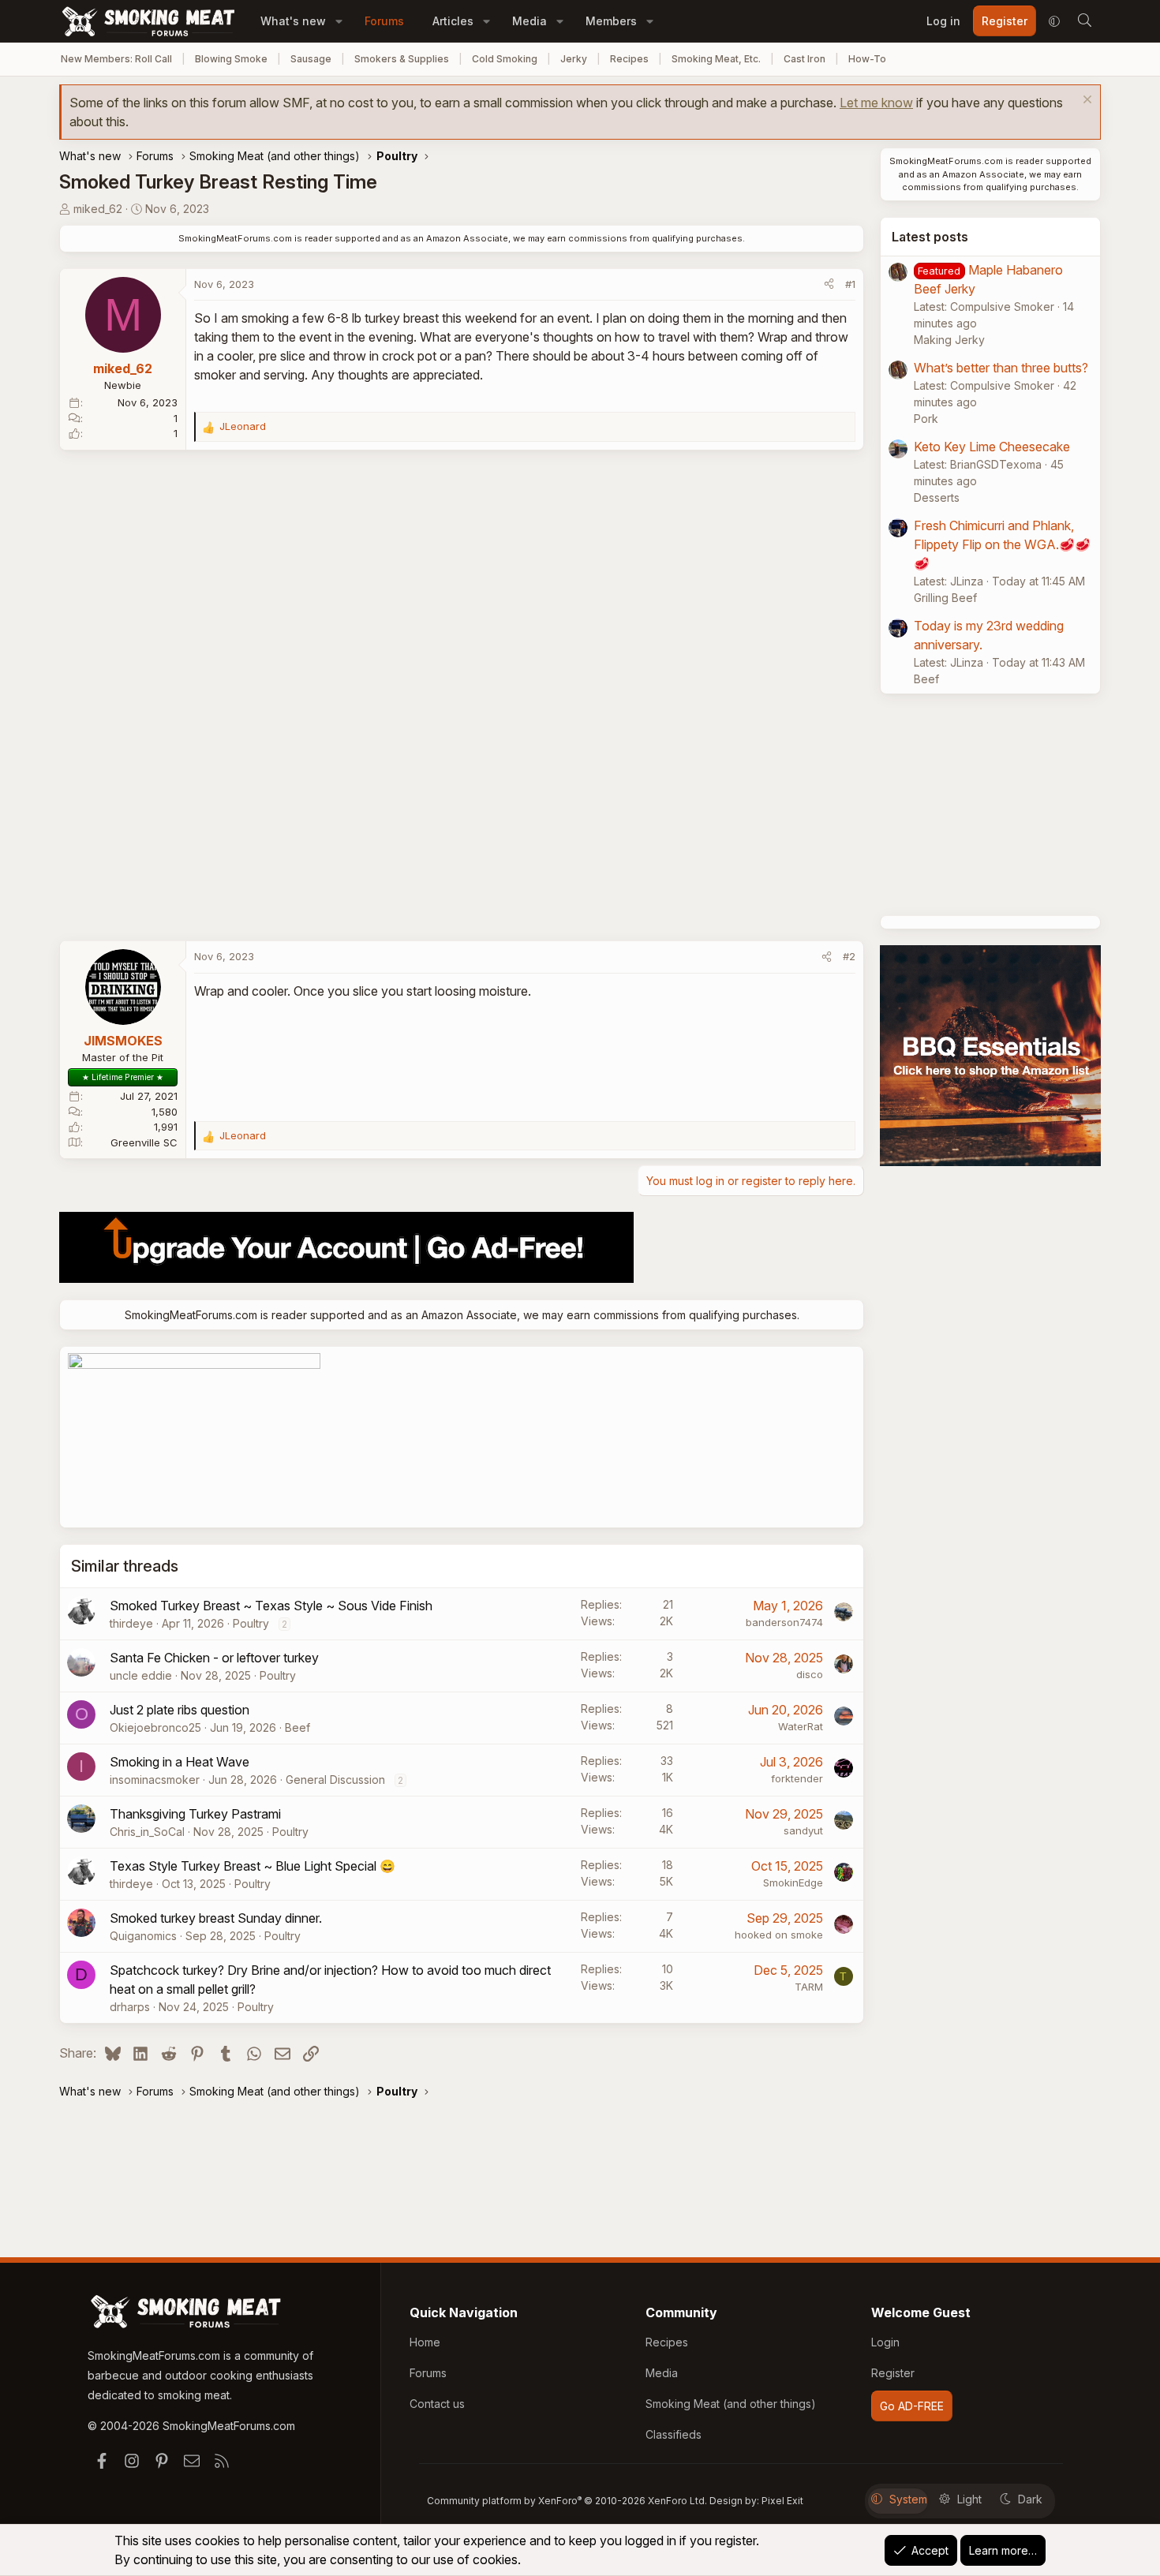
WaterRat (801, 1726)
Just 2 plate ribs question (180, 1710)
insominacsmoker (155, 1780)
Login (885, 2342)
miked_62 (98, 209)
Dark (1030, 2499)
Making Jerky (949, 340)
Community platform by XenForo (567, 2501)
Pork (926, 419)
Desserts (937, 497)
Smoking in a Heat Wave (180, 1762)
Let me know (876, 103)
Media (529, 21)
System (908, 2499)
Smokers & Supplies (402, 59)
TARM (809, 1987)
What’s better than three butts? (1001, 368)
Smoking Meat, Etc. (716, 59)
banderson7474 (784, 1622)
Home (425, 2342)
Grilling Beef (945, 598)
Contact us (437, 2404)
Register (893, 2373)
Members (611, 21)
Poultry (251, 1623)
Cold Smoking (505, 59)
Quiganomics (143, 1936)
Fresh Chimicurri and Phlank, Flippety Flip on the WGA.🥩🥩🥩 (1002, 544)
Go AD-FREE (912, 2406)
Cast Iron (805, 59)
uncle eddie (141, 1675)
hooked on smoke (779, 1935)
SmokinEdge (793, 1882)
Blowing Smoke (231, 59)
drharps (130, 2007)
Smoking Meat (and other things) (731, 2404)
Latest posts (930, 237)
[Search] (1084, 21)
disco (810, 1674)
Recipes (629, 59)
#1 (850, 284)
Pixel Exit (782, 2501)
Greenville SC (144, 1142)
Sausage (311, 59)
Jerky (574, 59)
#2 (849, 956)
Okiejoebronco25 (155, 1727)
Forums (384, 21)
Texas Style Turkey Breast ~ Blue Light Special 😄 (253, 1866)
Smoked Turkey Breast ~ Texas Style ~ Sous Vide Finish (271, 1606)
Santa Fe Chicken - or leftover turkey (214, 1658)
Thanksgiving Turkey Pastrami (195, 1814)
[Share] (829, 285)
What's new (293, 21)
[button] (339, 21)
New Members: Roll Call (116, 59)
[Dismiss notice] (1085, 101)
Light (969, 2499)
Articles (453, 21)
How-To (867, 59)
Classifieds (674, 2434)
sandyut (803, 1830)
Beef (297, 1727)
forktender (797, 1778)
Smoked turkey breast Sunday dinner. (216, 1918)
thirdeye (131, 1623)
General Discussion (335, 1780)
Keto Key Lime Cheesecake (992, 447)
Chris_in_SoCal (147, 1832)
